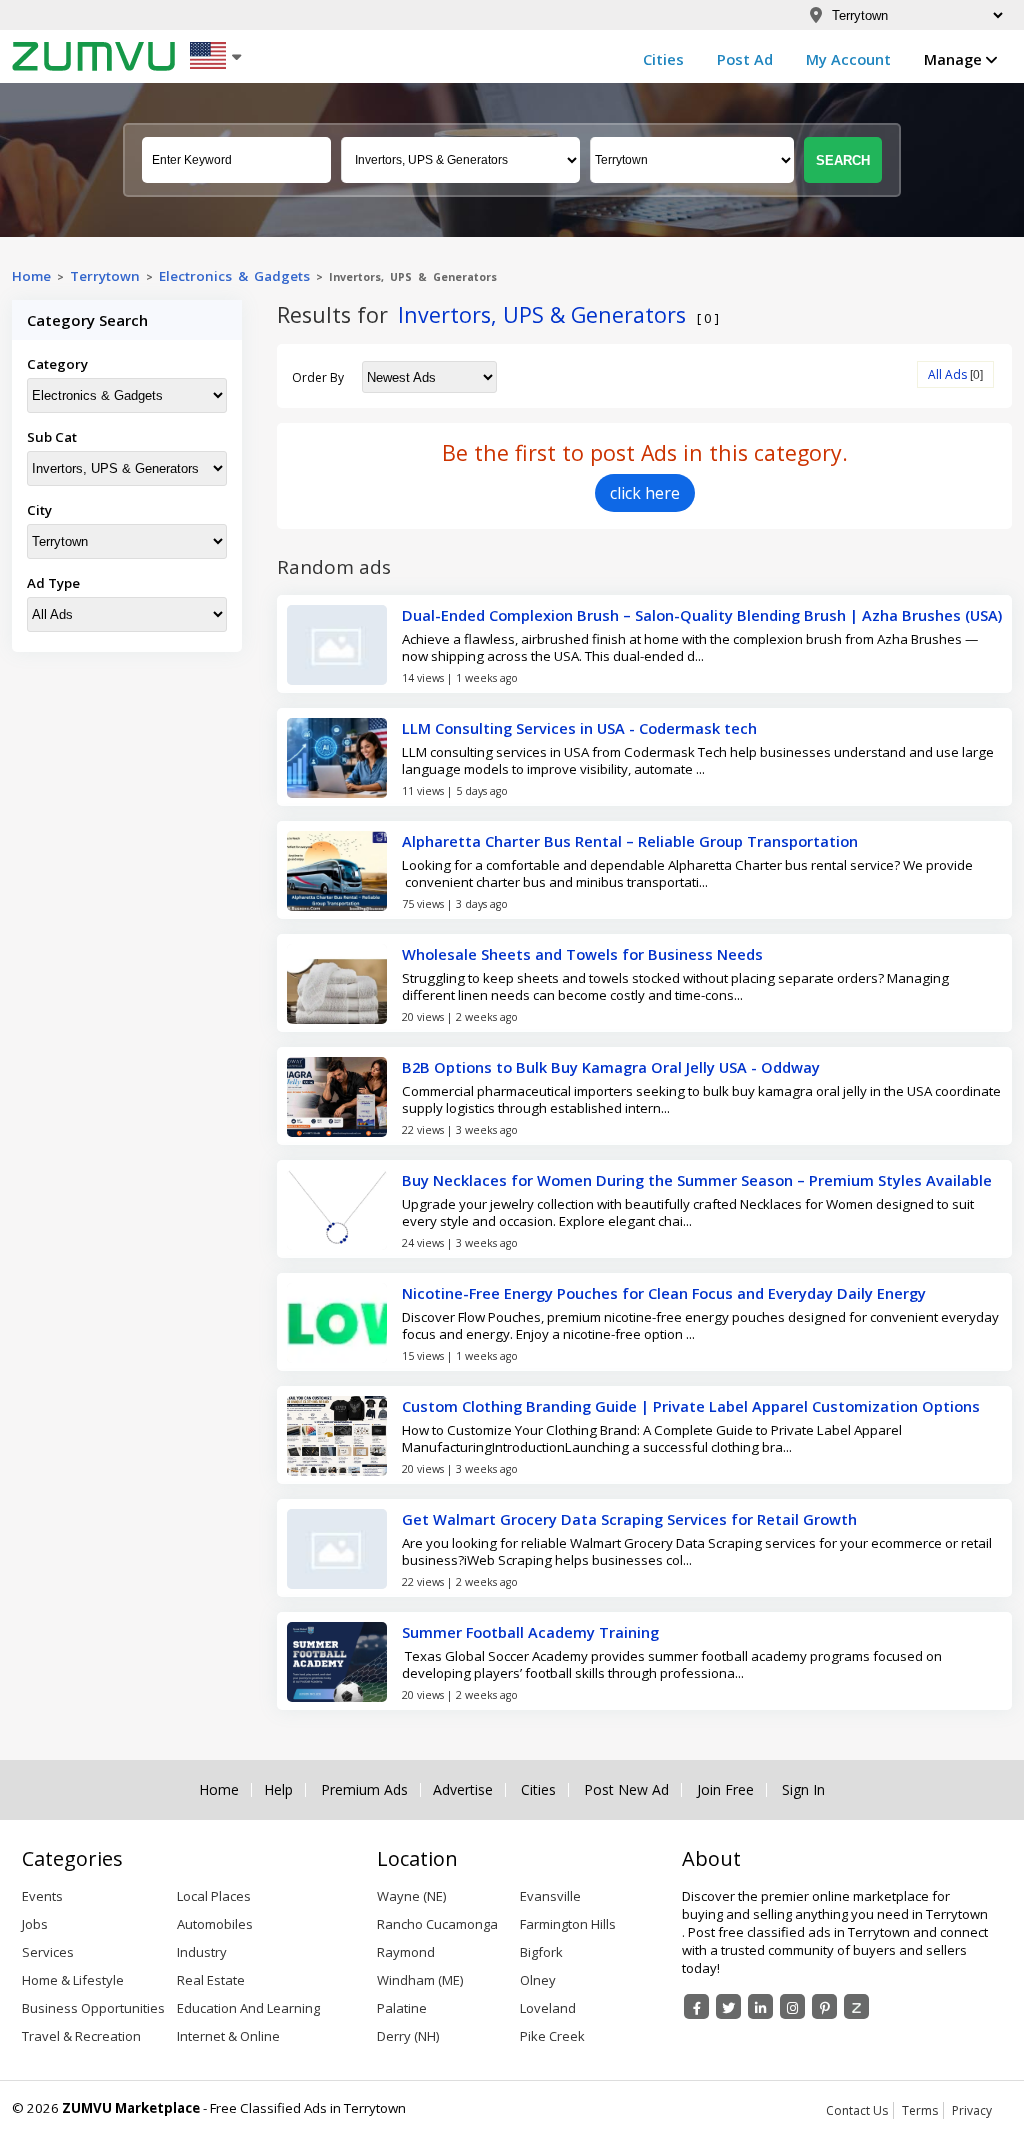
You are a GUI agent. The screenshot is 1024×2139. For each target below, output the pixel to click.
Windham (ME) (420, 1980)
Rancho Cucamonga (437, 1924)
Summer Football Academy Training (530, 1632)
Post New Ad (626, 1790)
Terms (920, 2110)
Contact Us (857, 2110)
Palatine (402, 2008)
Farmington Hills (568, 1924)
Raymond (406, 1952)
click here (645, 493)
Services (48, 1952)
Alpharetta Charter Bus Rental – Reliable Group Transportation (630, 841)
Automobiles (215, 1924)
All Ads (947, 374)
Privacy (972, 2110)
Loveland (548, 2008)
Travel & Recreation (81, 2036)
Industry (202, 1952)
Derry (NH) (408, 2036)
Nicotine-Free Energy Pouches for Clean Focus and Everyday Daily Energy (664, 1293)
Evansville (550, 1896)
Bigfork (541, 1952)
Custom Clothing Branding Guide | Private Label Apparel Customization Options (691, 1406)
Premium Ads (364, 1790)
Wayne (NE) (411, 1896)
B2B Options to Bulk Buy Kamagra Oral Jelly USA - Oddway (611, 1067)
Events (42, 1896)
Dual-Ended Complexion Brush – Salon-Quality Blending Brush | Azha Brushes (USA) (702, 615)
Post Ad (745, 59)
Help (278, 1790)
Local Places (214, 1896)
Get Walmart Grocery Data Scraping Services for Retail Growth (629, 1519)
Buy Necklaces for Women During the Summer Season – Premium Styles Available (697, 1180)
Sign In (803, 1790)
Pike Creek (552, 2036)
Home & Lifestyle (73, 1980)
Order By (318, 377)
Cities (663, 59)
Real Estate (211, 1980)
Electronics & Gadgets (234, 276)
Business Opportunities (93, 2008)
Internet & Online (228, 2036)
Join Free (725, 1790)
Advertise (463, 1790)
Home (31, 276)
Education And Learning (248, 2008)
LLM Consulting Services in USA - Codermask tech (579, 728)
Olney (538, 1980)
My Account (848, 59)
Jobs (35, 1924)
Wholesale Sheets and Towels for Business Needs (582, 954)
